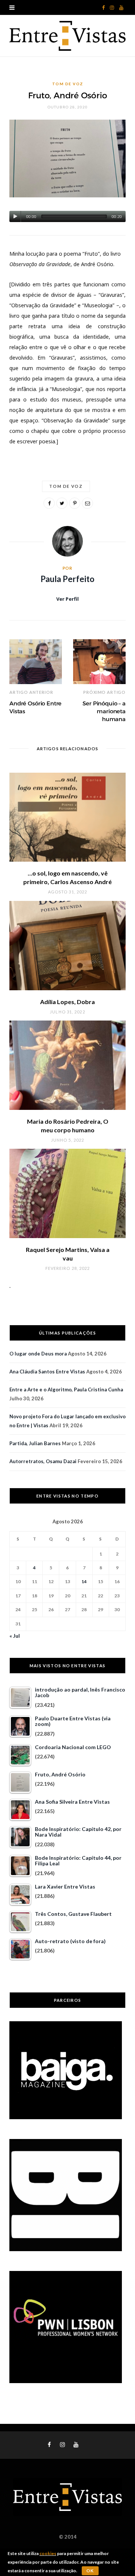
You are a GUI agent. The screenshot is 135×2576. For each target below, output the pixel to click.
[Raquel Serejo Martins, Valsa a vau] (67, 1193)
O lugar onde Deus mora (38, 1354)
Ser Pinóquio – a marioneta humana (104, 711)
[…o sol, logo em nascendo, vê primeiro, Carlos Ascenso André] (67, 817)
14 (84, 1581)
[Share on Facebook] (49, 503)
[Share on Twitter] (62, 503)
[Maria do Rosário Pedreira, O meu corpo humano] (67, 1065)
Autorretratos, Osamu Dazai (43, 1461)
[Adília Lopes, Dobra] (67, 946)
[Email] (87, 503)
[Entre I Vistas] (67, 36)
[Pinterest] (75, 503)
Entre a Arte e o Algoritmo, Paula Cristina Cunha (66, 1389)
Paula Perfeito (67, 579)
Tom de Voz (68, 84)
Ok (90, 2571)
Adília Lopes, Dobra (67, 1002)
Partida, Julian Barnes (35, 1443)
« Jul (15, 1636)
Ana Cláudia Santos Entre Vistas (47, 1372)
